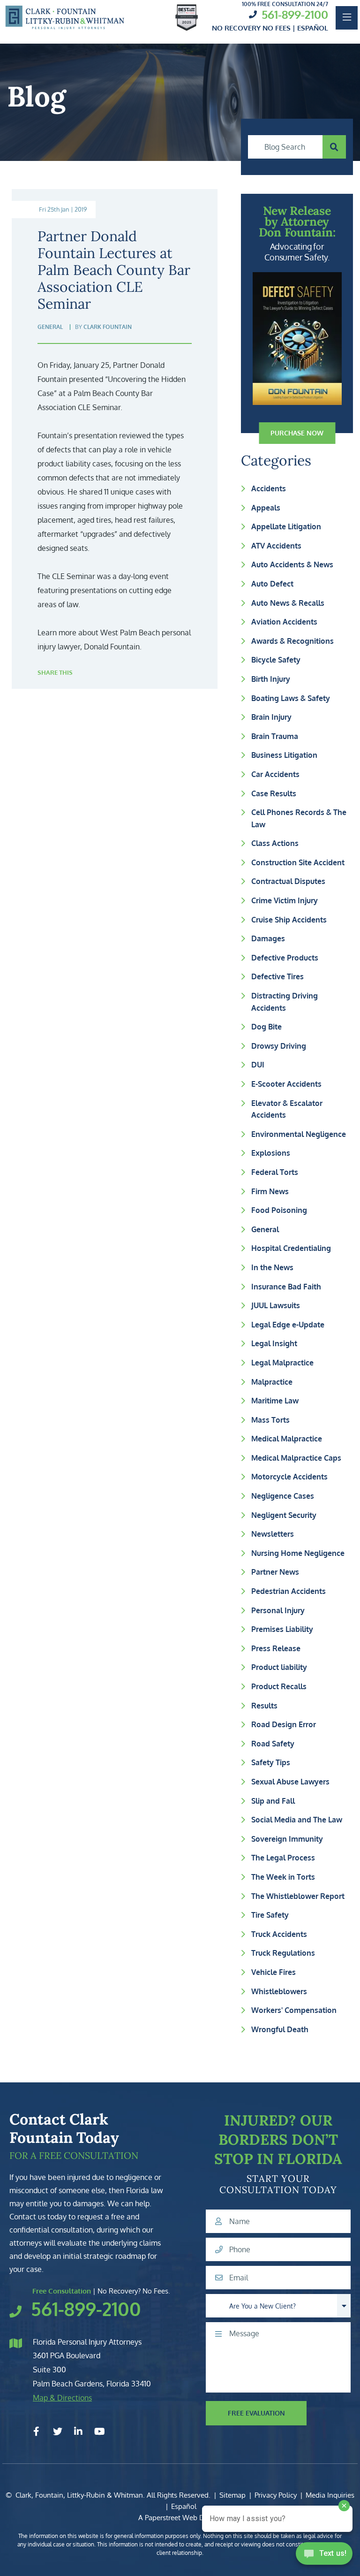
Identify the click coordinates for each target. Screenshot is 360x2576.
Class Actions (275, 843)
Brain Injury (271, 717)
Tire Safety (270, 1915)
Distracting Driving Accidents (285, 1002)
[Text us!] (324, 2556)
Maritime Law (275, 1401)
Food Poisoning (279, 1210)
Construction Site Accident (298, 862)
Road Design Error (284, 1724)
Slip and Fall (273, 1801)
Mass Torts (270, 1420)
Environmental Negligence (299, 1134)
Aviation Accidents (284, 622)
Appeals (266, 508)
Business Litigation (284, 755)
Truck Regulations (283, 1953)
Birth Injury (271, 679)
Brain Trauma (275, 736)
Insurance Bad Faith (286, 1287)
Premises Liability (282, 1629)
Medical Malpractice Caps (296, 1458)
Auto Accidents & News (292, 564)
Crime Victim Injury (285, 900)
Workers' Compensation (294, 2010)
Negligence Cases (283, 1496)
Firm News (270, 1191)
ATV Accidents (276, 546)
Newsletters (273, 1534)
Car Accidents (275, 774)
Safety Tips (271, 1762)
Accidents (269, 488)
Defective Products (285, 958)
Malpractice (272, 1382)
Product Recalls (279, 1686)
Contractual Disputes (288, 881)
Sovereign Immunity (287, 1839)
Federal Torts (275, 1172)
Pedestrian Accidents (289, 1591)
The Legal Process (283, 1858)
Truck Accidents (279, 1934)
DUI (258, 1065)
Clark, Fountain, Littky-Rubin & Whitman (79, 2495)
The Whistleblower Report (298, 1896)
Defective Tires (277, 976)
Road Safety (273, 1744)
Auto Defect (272, 584)
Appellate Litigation (286, 526)
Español (184, 2506)
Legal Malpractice (282, 1363)
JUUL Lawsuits (276, 1305)
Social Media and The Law (297, 1820)
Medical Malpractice (287, 1439)
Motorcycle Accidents (289, 1477)
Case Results (274, 793)
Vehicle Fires (274, 1972)
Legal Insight (274, 1343)
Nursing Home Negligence (298, 1553)
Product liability (279, 1667)
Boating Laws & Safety (291, 698)
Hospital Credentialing (291, 1248)
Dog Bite (266, 1027)
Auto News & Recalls (288, 603)
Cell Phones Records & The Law (299, 818)
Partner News (275, 1572)
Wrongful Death (280, 2029)
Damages (268, 938)
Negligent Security (284, 1515)
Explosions (271, 1153)
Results (264, 1706)
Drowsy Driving (279, 1046)
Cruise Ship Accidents (289, 920)
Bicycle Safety (276, 660)
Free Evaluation (256, 2413)
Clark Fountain (108, 327)
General (265, 1229)
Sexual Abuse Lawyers (290, 1782)
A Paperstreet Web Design (180, 2518)
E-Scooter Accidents (286, 1084)
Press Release (276, 1648)
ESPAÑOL (313, 28)
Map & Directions (62, 2398)
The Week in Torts (283, 1877)
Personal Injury (278, 1610)
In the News (272, 1267)
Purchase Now (297, 433)
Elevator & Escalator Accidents (287, 1109)
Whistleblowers (279, 1991)
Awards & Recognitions (292, 641)
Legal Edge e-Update (288, 1325)
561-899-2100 (295, 14)
